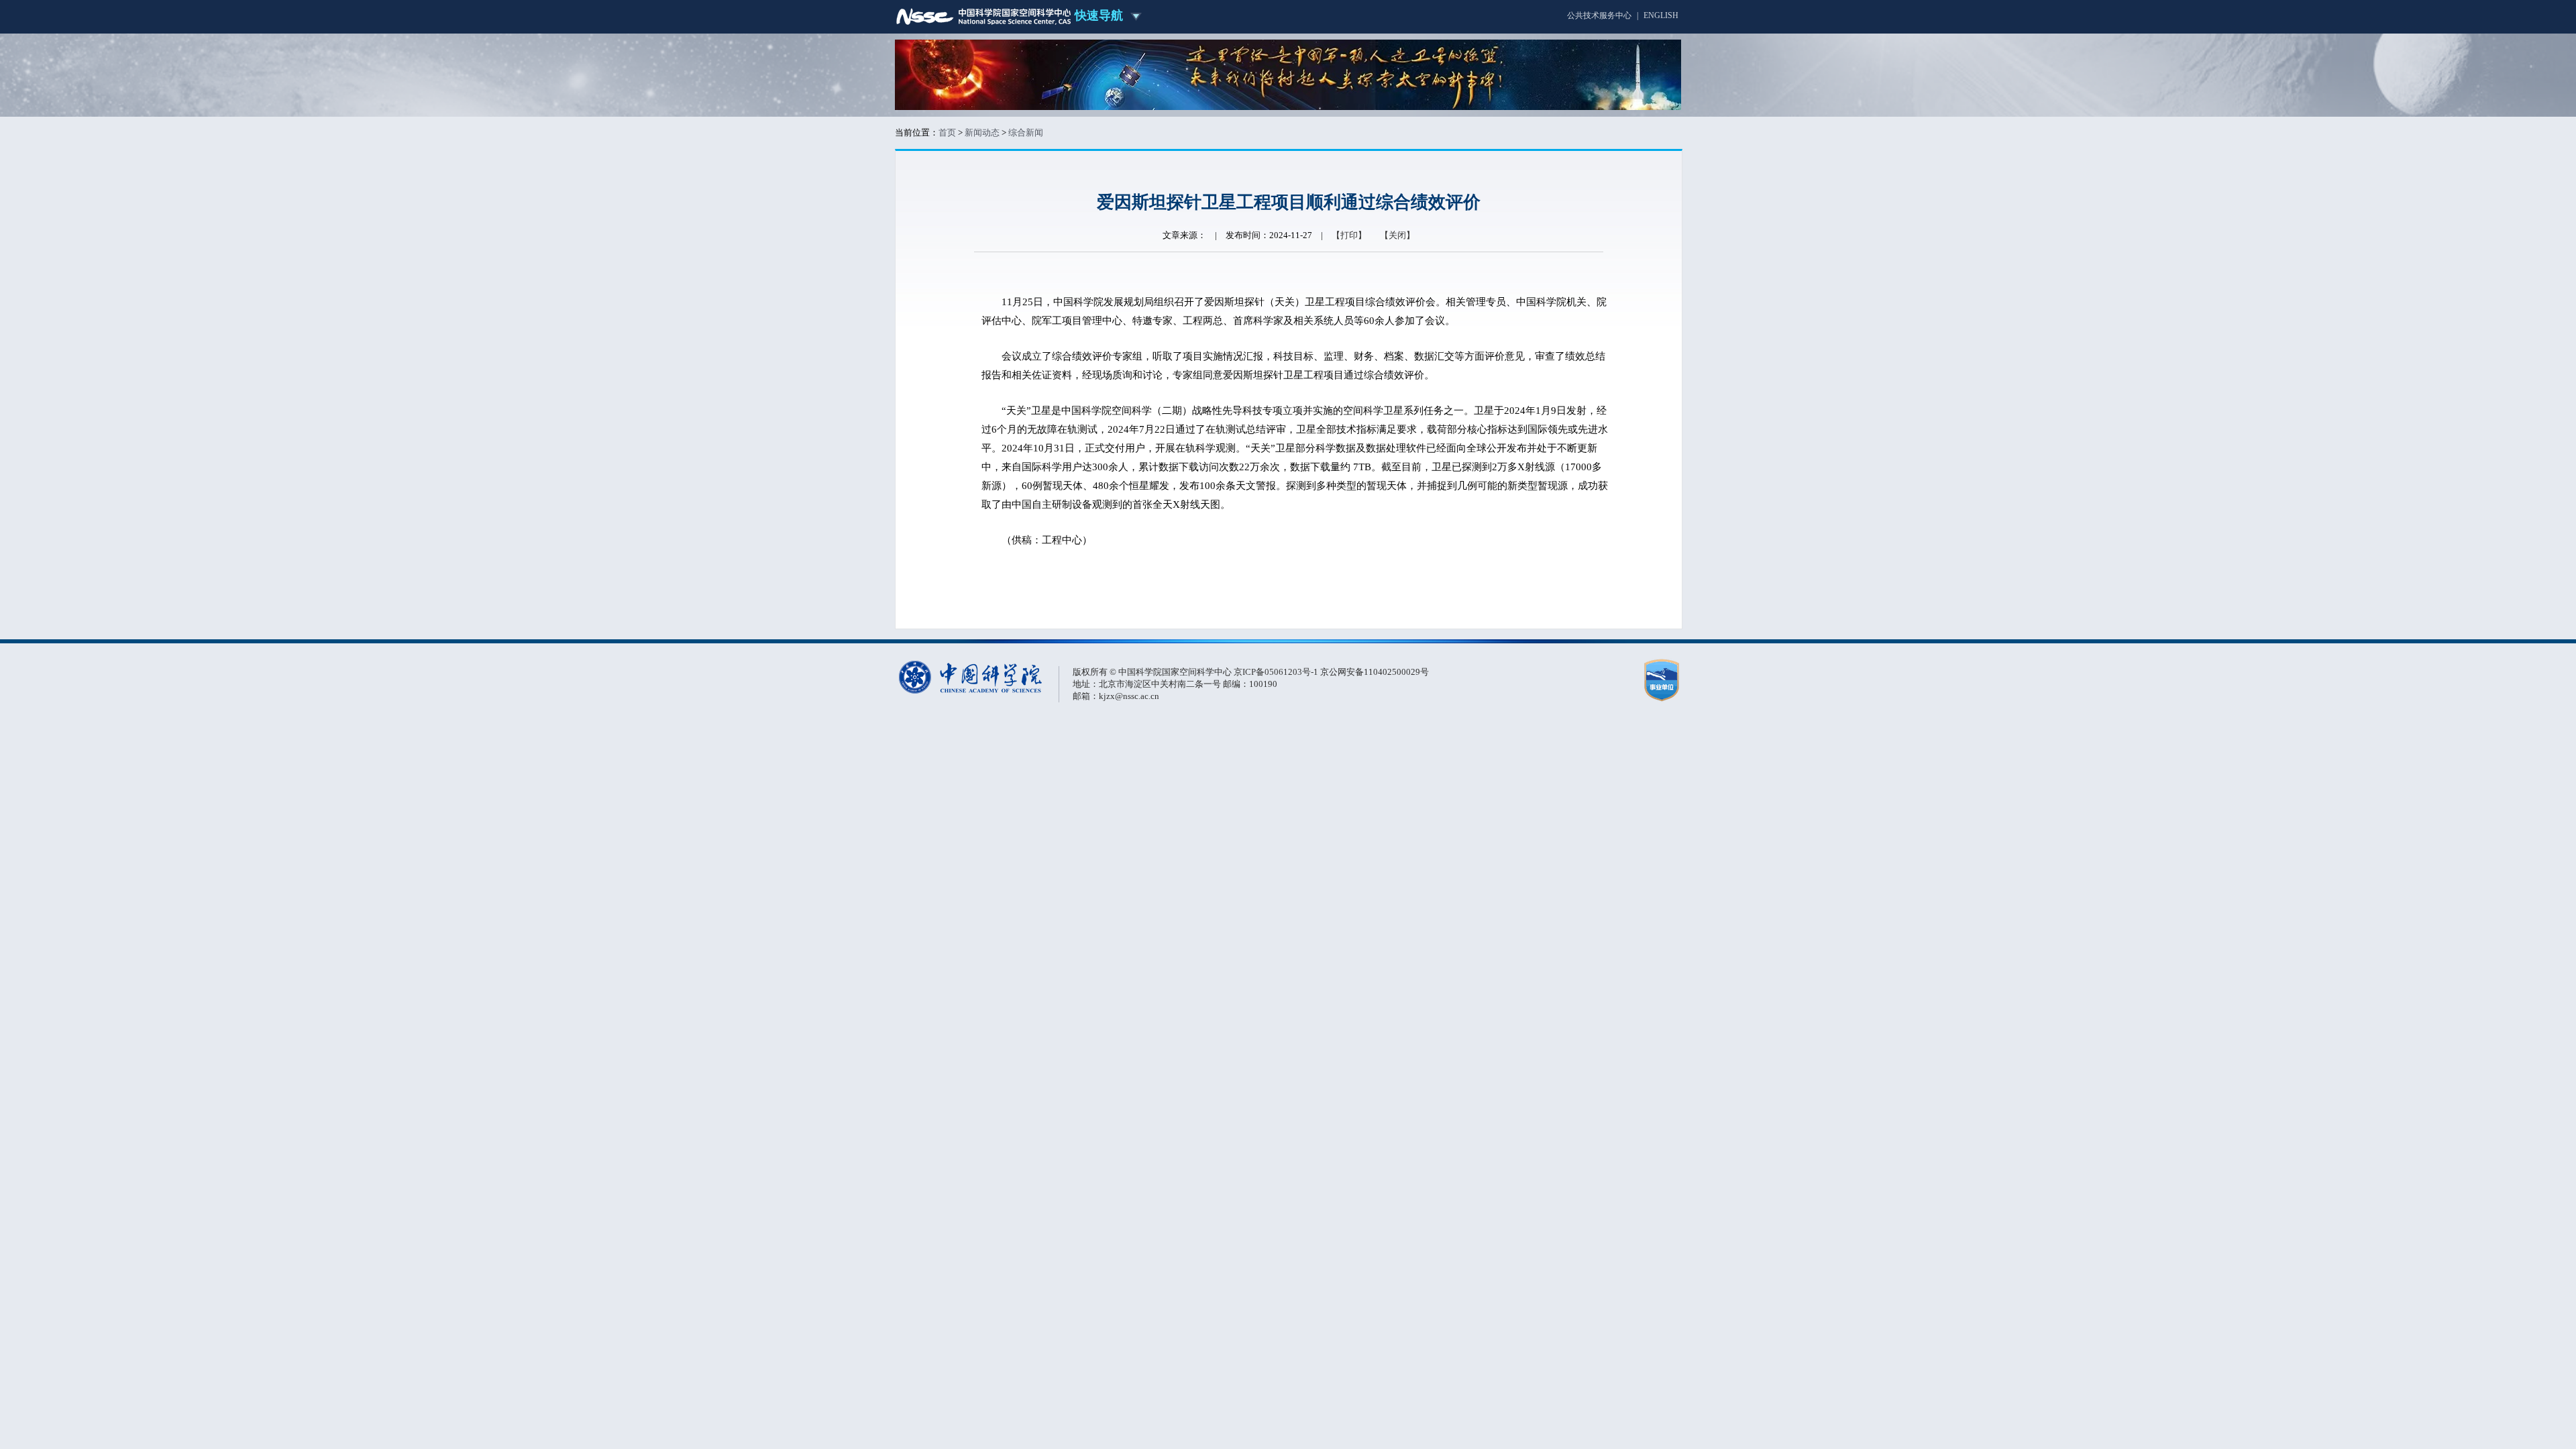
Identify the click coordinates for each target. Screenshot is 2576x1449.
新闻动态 (982, 132)
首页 (947, 132)
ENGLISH (1661, 15)
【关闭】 (1397, 235)
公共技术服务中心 (1599, 15)
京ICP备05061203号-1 (1277, 672)
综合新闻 (1026, 132)
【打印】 (1349, 235)
